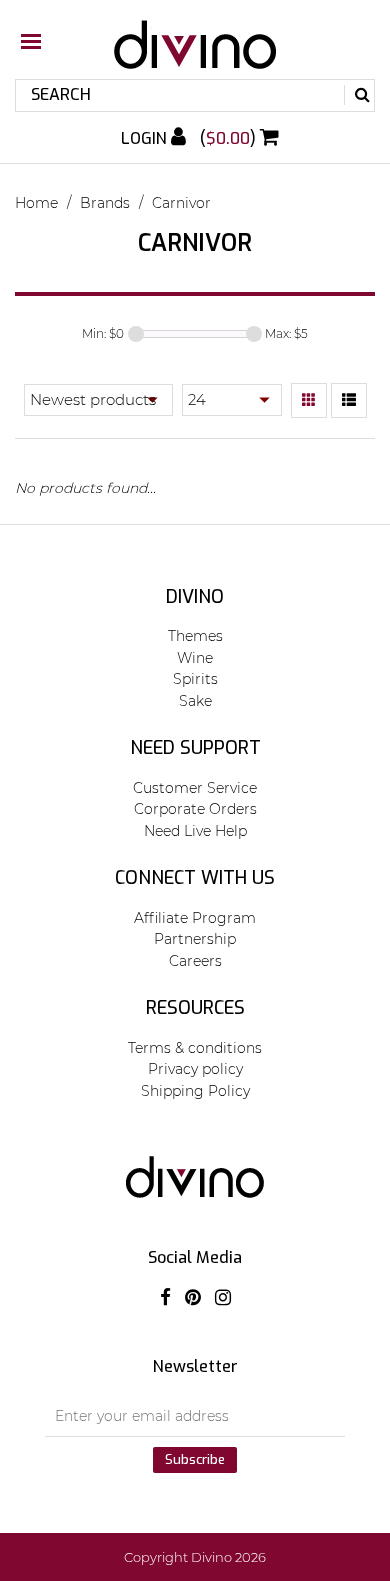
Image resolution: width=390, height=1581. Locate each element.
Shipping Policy (195, 1091)
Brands (105, 203)
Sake (195, 701)
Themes (195, 636)
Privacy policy (195, 1069)
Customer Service (195, 788)
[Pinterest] (193, 1298)
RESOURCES (195, 1008)
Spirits (195, 679)
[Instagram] (223, 1298)
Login (146, 138)
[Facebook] (165, 1298)
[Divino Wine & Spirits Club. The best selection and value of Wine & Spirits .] (195, 54)
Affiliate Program (195, 918)
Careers (195, 961)
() (230, 138)
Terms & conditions (195, 1048)
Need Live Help (195, 831)
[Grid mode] (309, 401)
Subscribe (195, 1459)
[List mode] (349, 401)
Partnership (195, 939)
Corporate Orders (195, 809)
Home (36, 203)
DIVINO (195, 597)
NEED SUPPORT (195, 748)
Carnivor (181, 203)
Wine (195, 658)
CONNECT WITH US (195, 878)
